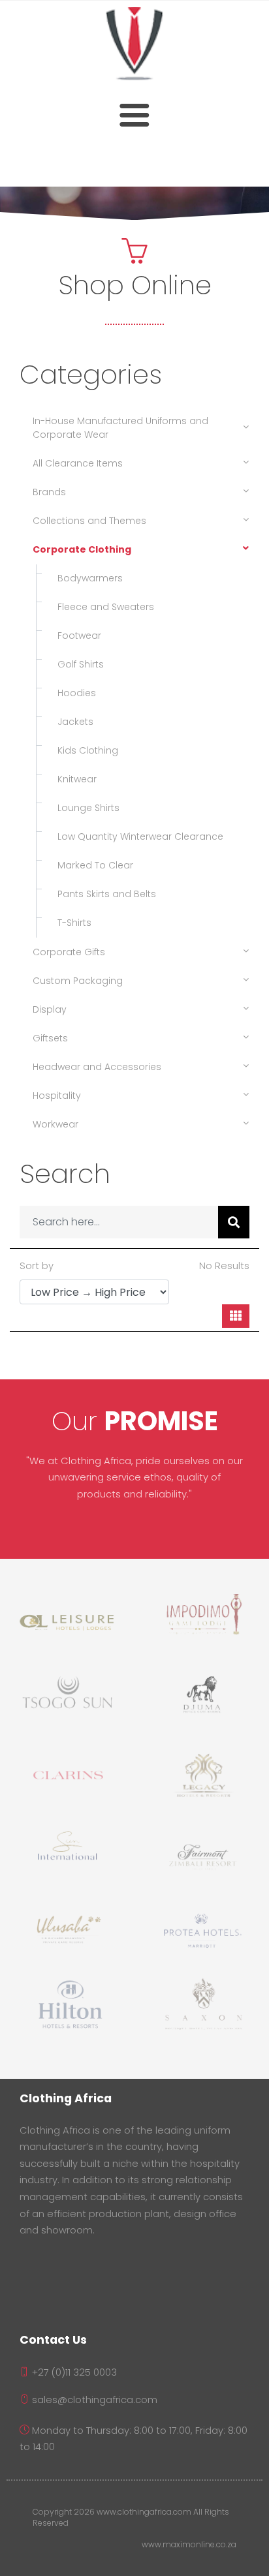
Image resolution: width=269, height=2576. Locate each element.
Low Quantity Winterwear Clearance (136, 836)
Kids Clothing (84, 750)
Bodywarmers (86, 578)
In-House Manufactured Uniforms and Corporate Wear (120, 428)
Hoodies (73, 693)
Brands (49, 492)
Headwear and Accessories (97, 1067)
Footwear (75, 636)
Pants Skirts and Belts (103, 894)
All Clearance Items (78, 463)
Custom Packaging (78, 981)
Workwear (55, 1124)
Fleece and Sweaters (102, 607)
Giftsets (50, 1038)
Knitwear (73, 779)
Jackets (71, 722)
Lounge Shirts (85, 808)
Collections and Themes (89, 521)
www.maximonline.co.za (189, 2545)
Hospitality (57, 1096)
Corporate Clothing (82, 549)
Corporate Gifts (69, 952)
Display (50, 1009)
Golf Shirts (77, 664)
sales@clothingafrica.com (93, 2400)
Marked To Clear (91, 865)
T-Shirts (71, 923)
